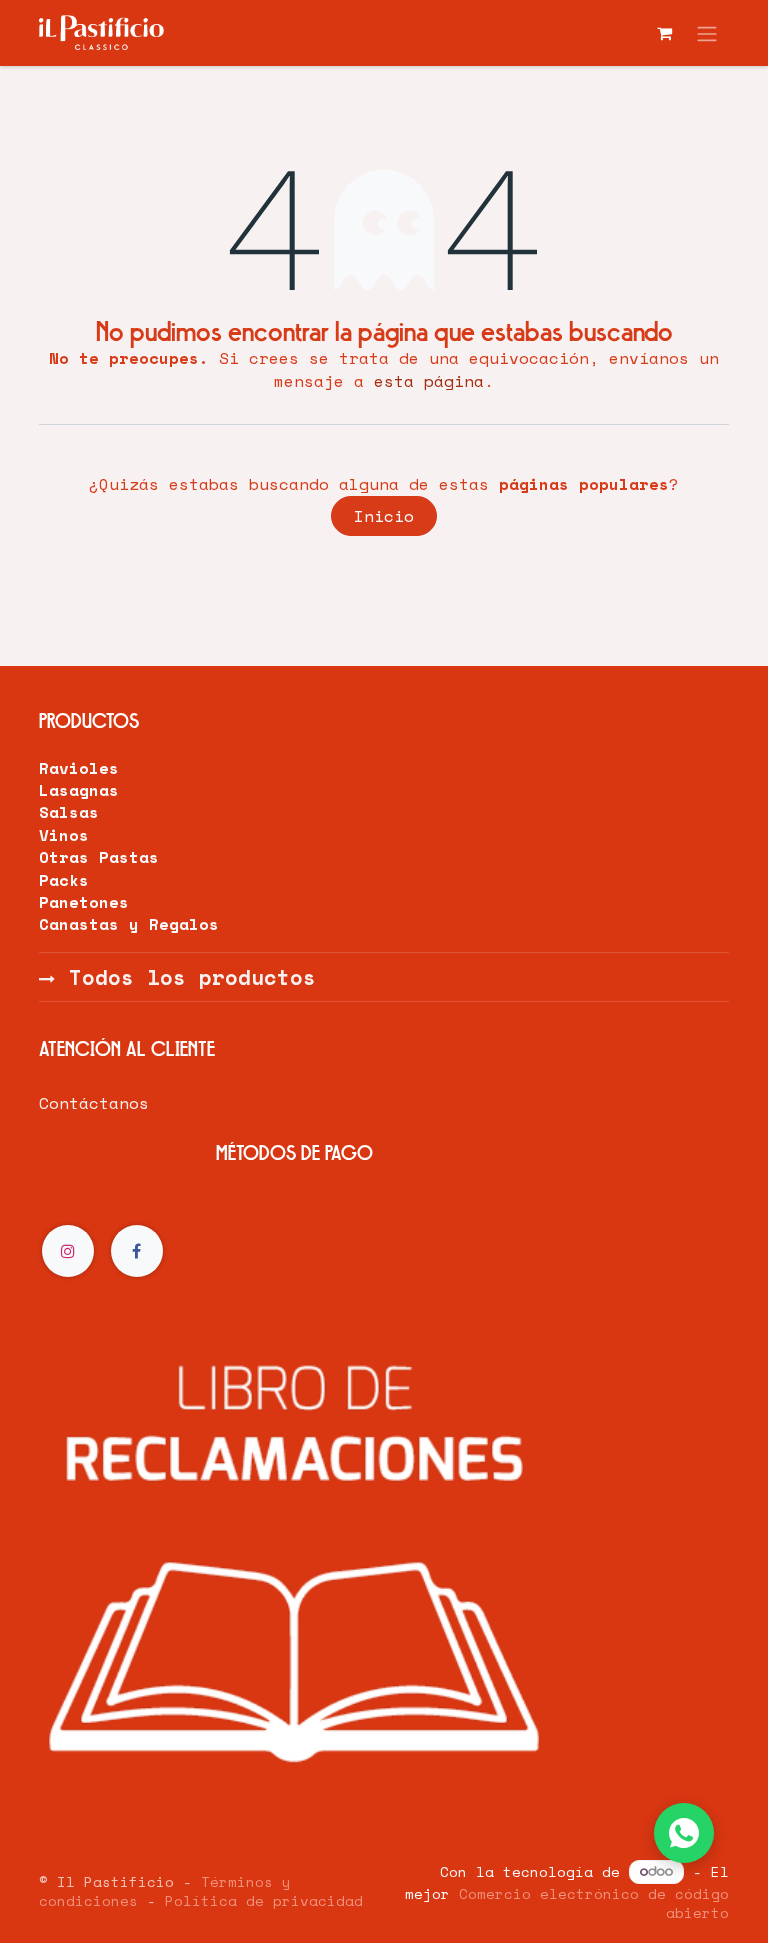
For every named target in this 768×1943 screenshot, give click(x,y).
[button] (684, 1833)
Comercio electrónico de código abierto (594, 1903)
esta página (429, 381)
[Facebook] (137, 1251)
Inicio (384, 516)
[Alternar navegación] (707, 33)
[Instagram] (68, 1251)
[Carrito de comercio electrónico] (664, 33)
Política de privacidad (264, 1900)
